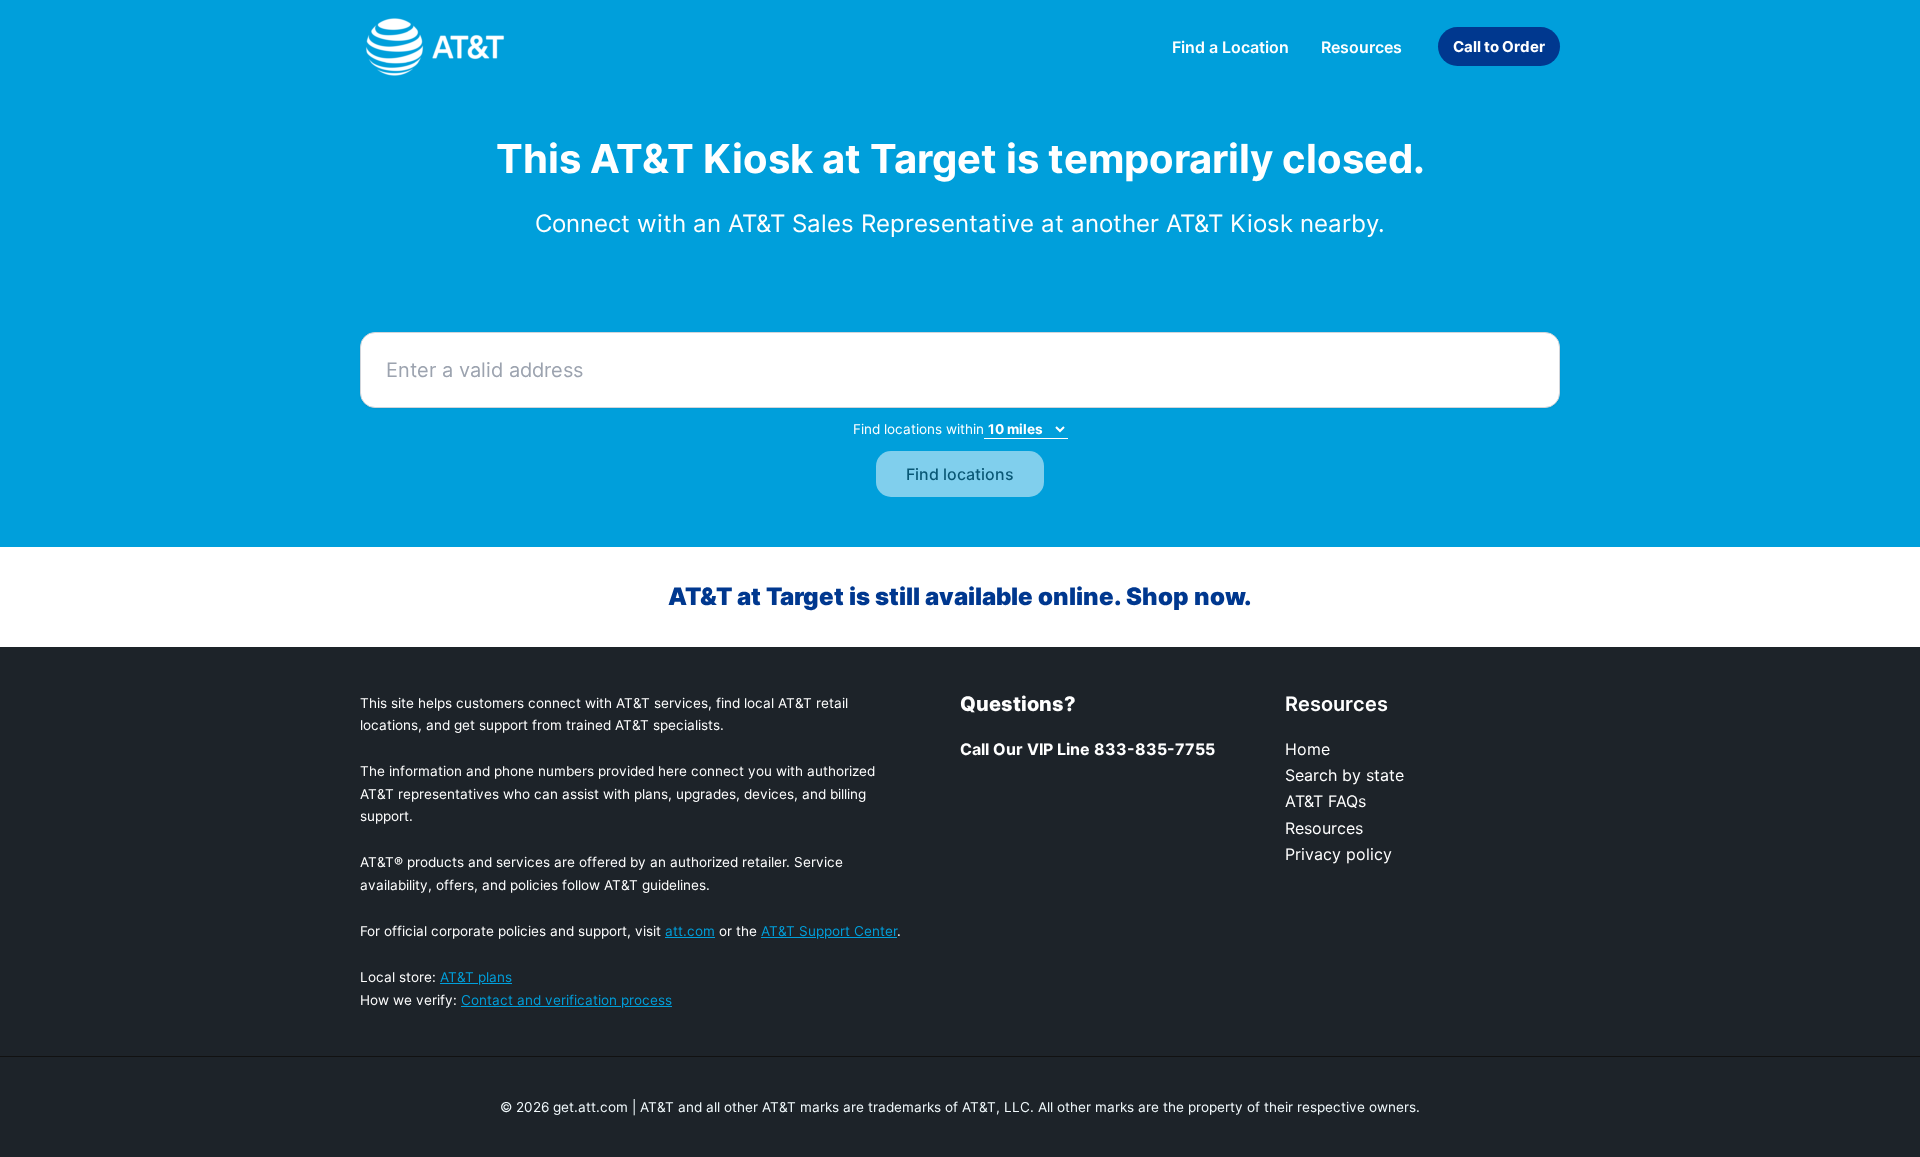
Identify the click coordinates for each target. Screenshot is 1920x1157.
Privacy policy (1338, 854)
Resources (1324, 828)
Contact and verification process (566, 1000)
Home (1307, 749)
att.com (690, 931)
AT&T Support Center (829, 931)
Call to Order (1499, 46)
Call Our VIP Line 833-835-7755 (1087, 749)
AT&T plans (476, 977)
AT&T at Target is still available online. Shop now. (960, 596)
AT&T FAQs (1325, 801)
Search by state (1344, 775)
